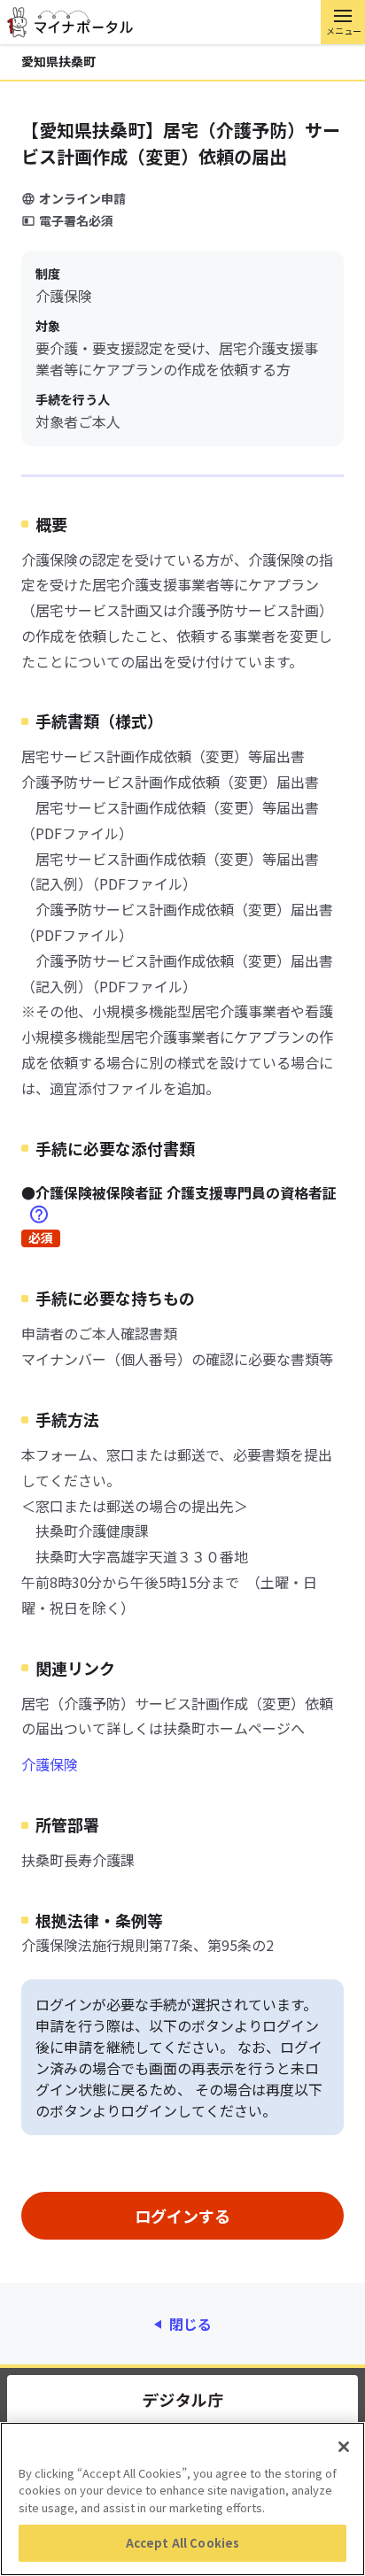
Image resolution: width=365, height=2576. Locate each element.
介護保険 (50, 1764)
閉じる (190, 2324)
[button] (343, 22)
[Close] (344, 2447)
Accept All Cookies (182, 2543)
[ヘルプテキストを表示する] (39, 1214)
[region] (182, 2499)
